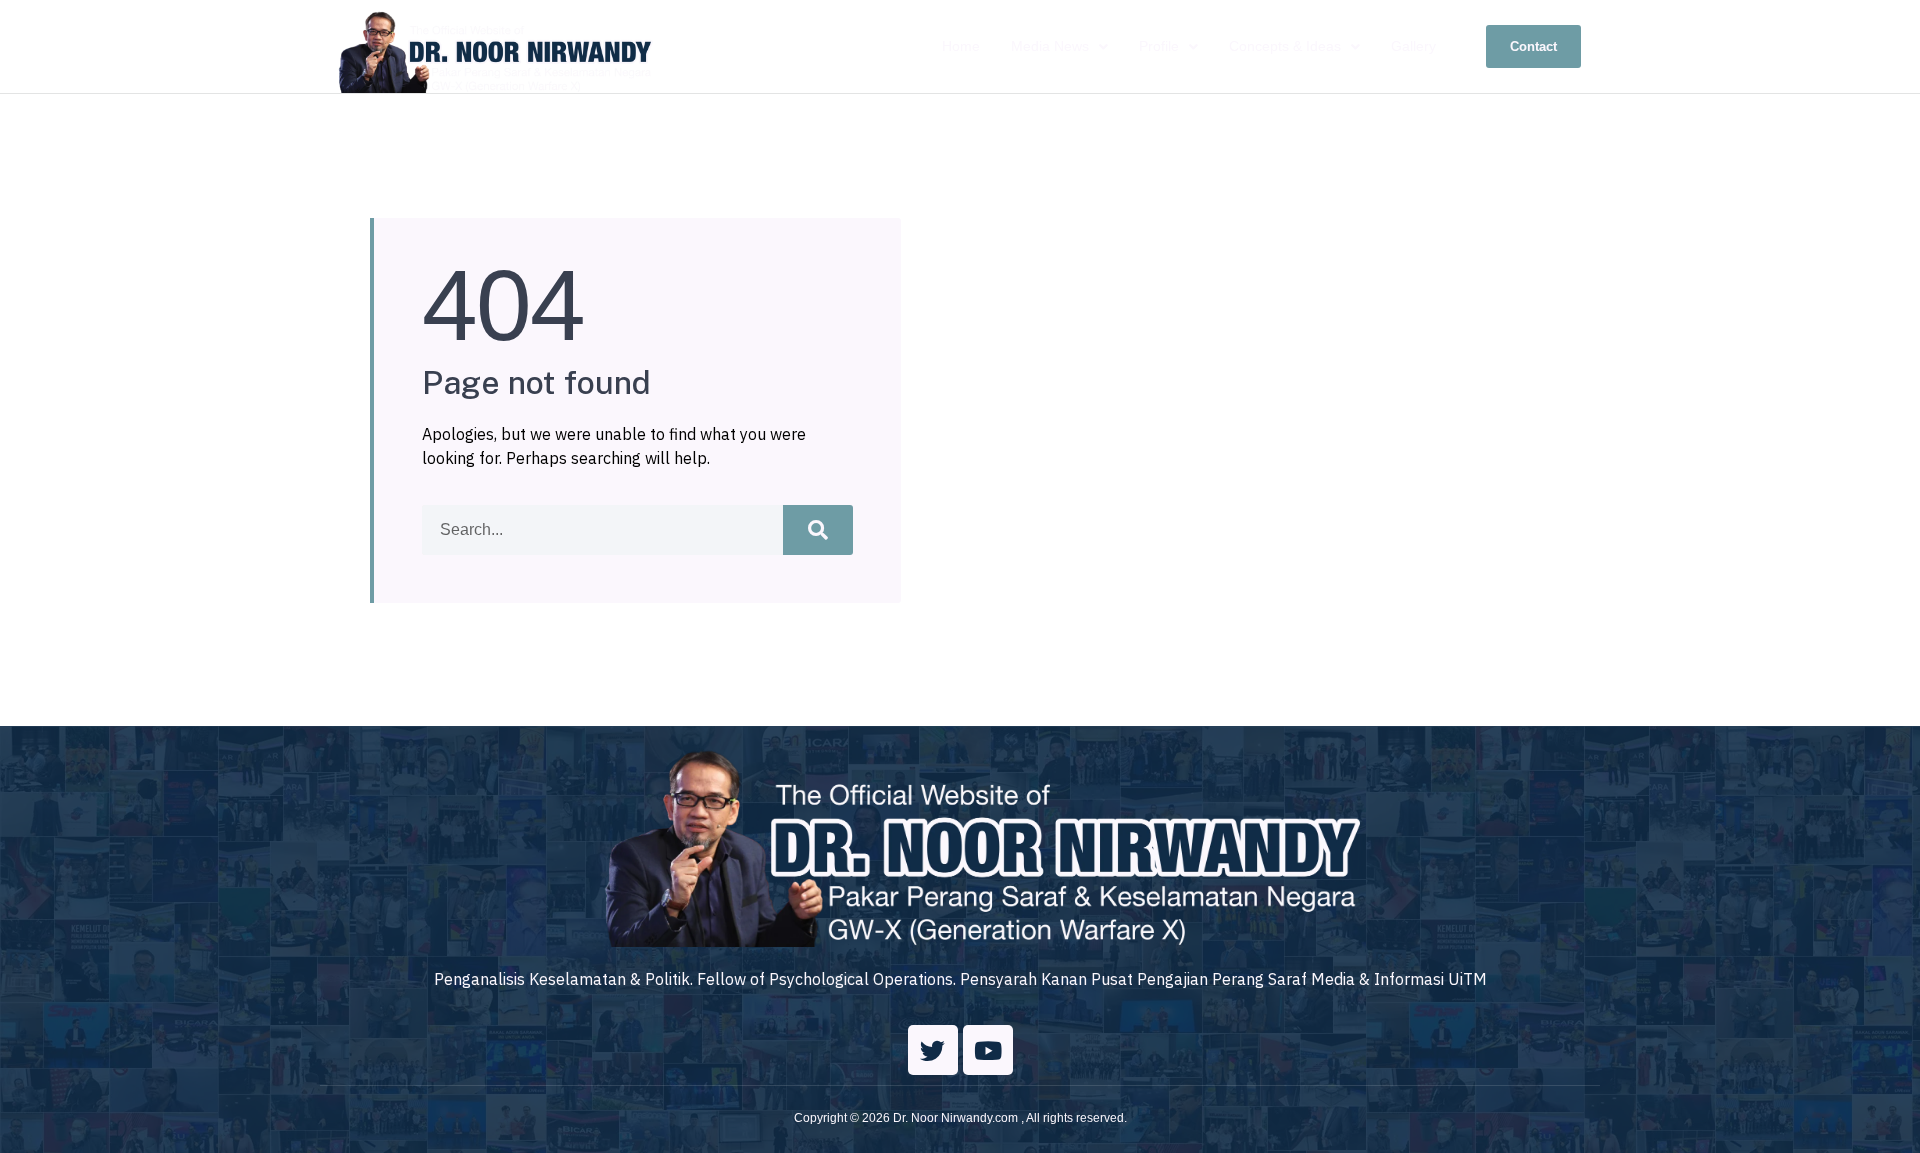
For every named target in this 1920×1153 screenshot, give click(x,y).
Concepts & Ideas (1285, 46)
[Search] (818, 530)
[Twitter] (933, 1050)
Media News (1050, 46)
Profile (1159, 46)
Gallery (1413, 46)
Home (961, 46)
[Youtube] (988, 1050)
